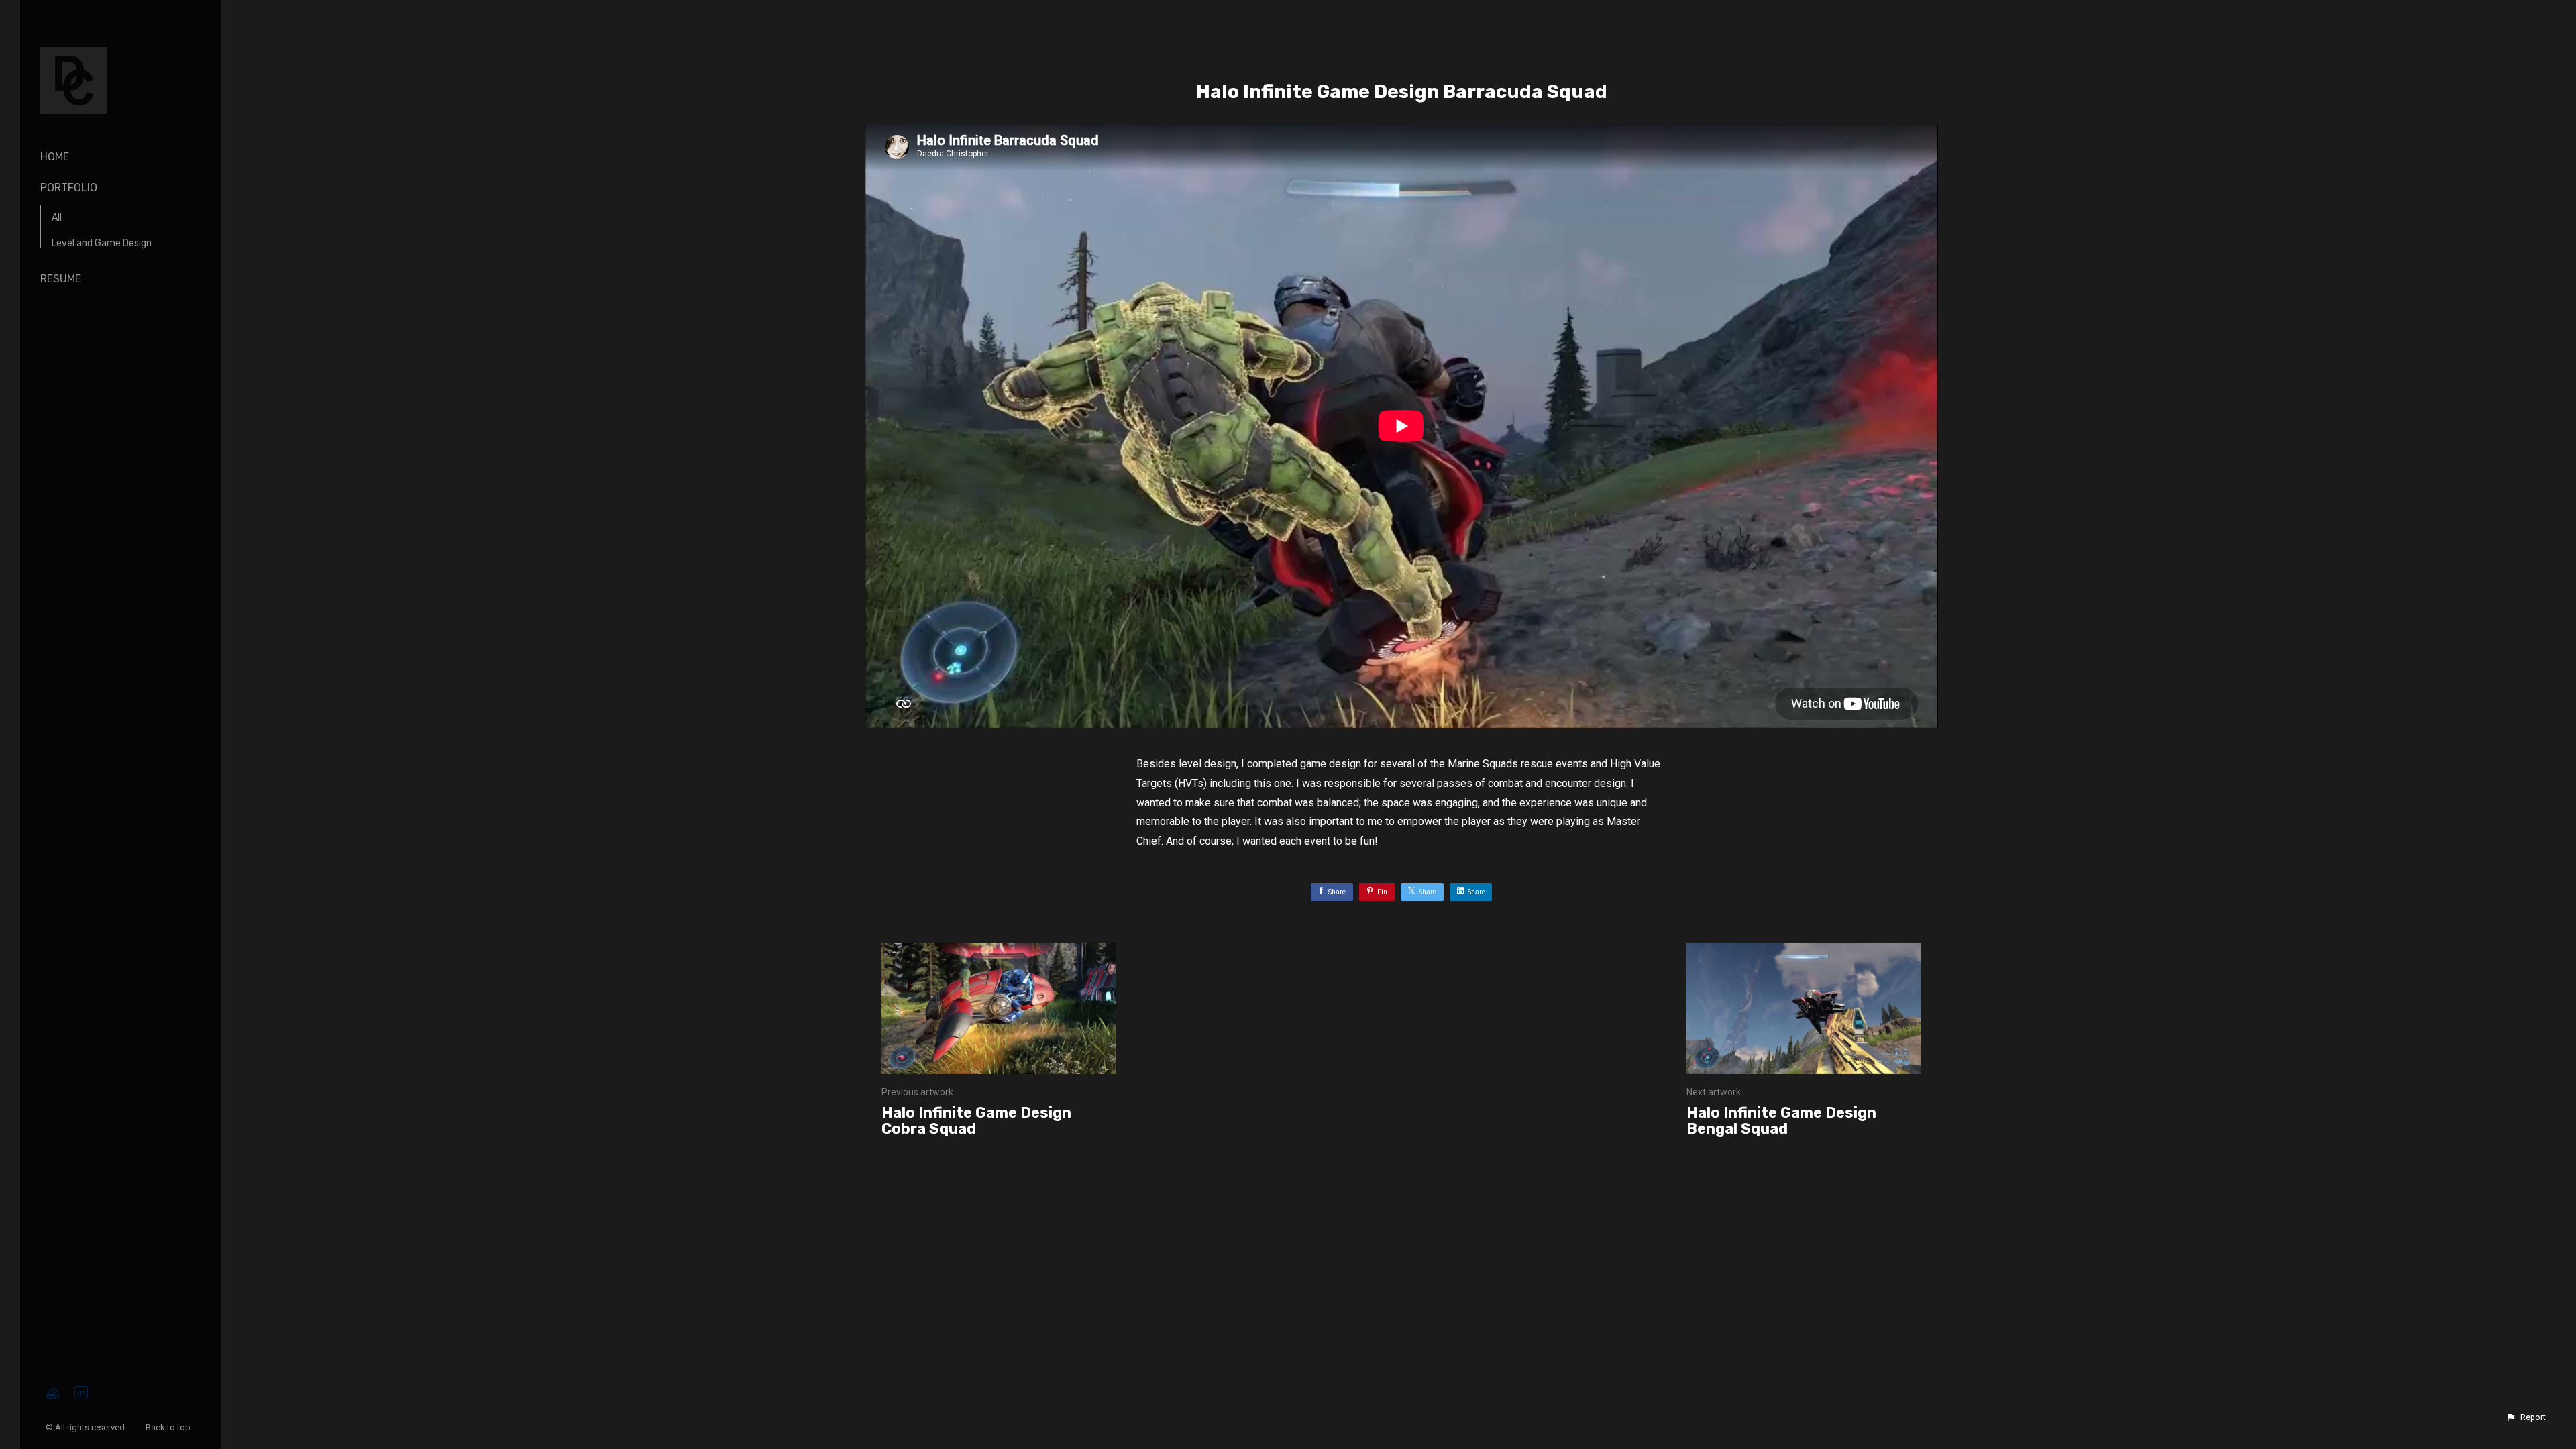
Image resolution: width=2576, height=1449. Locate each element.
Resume (61, 279)
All (57, 218)
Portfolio (69, 187)
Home (55, 157)
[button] (2526, 1417)
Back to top (169, 1427)
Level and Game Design (102, 243)
